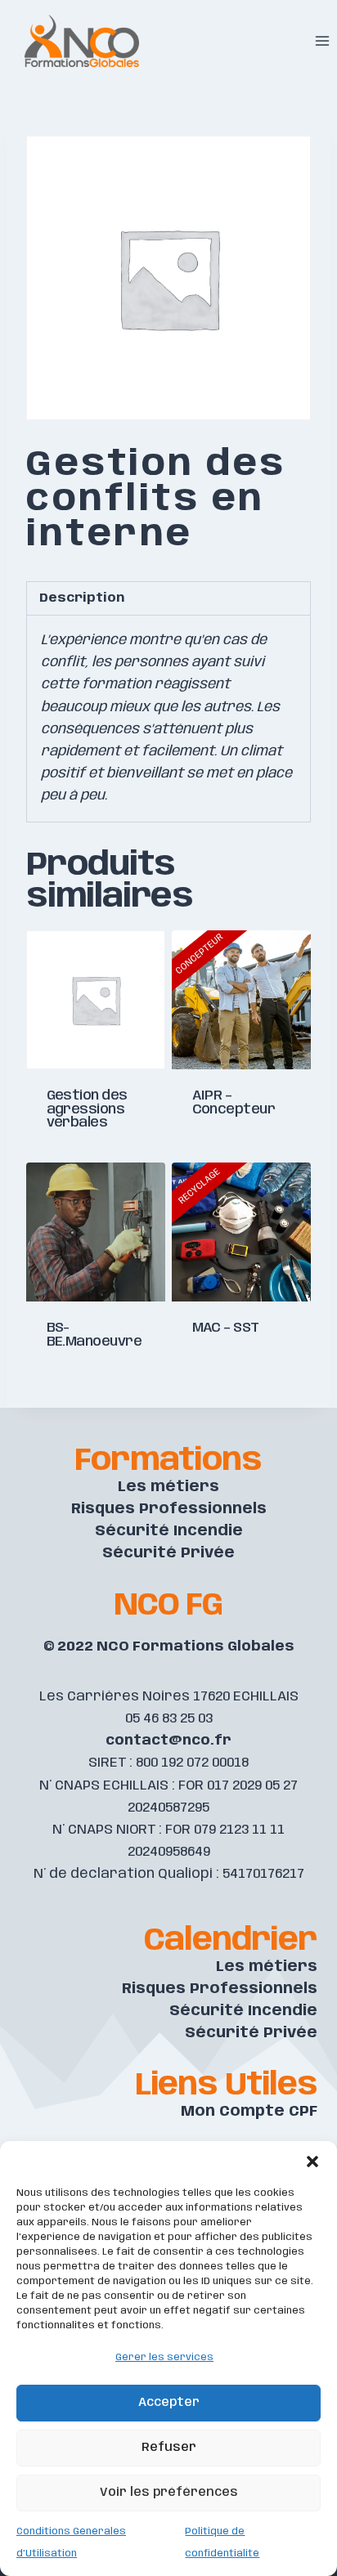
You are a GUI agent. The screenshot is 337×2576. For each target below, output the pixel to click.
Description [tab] (82, 598)
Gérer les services (164, 2357)
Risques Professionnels (169, 1509)
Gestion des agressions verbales (87, 1109)
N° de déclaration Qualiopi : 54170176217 (169, 1874)
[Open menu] (322, 40)
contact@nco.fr (168, 1740)
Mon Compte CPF (249, 2112)
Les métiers (168, 1487)
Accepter (169, 2403)
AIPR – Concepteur (234, 1102)
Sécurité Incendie (169, 1531)
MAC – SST (226, 1328)
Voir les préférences (169, 2493)
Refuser (169, 2448)
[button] (312, 2162)
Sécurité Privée (168, 1553)
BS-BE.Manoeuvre (94, 1335)
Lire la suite (96, 1157)
